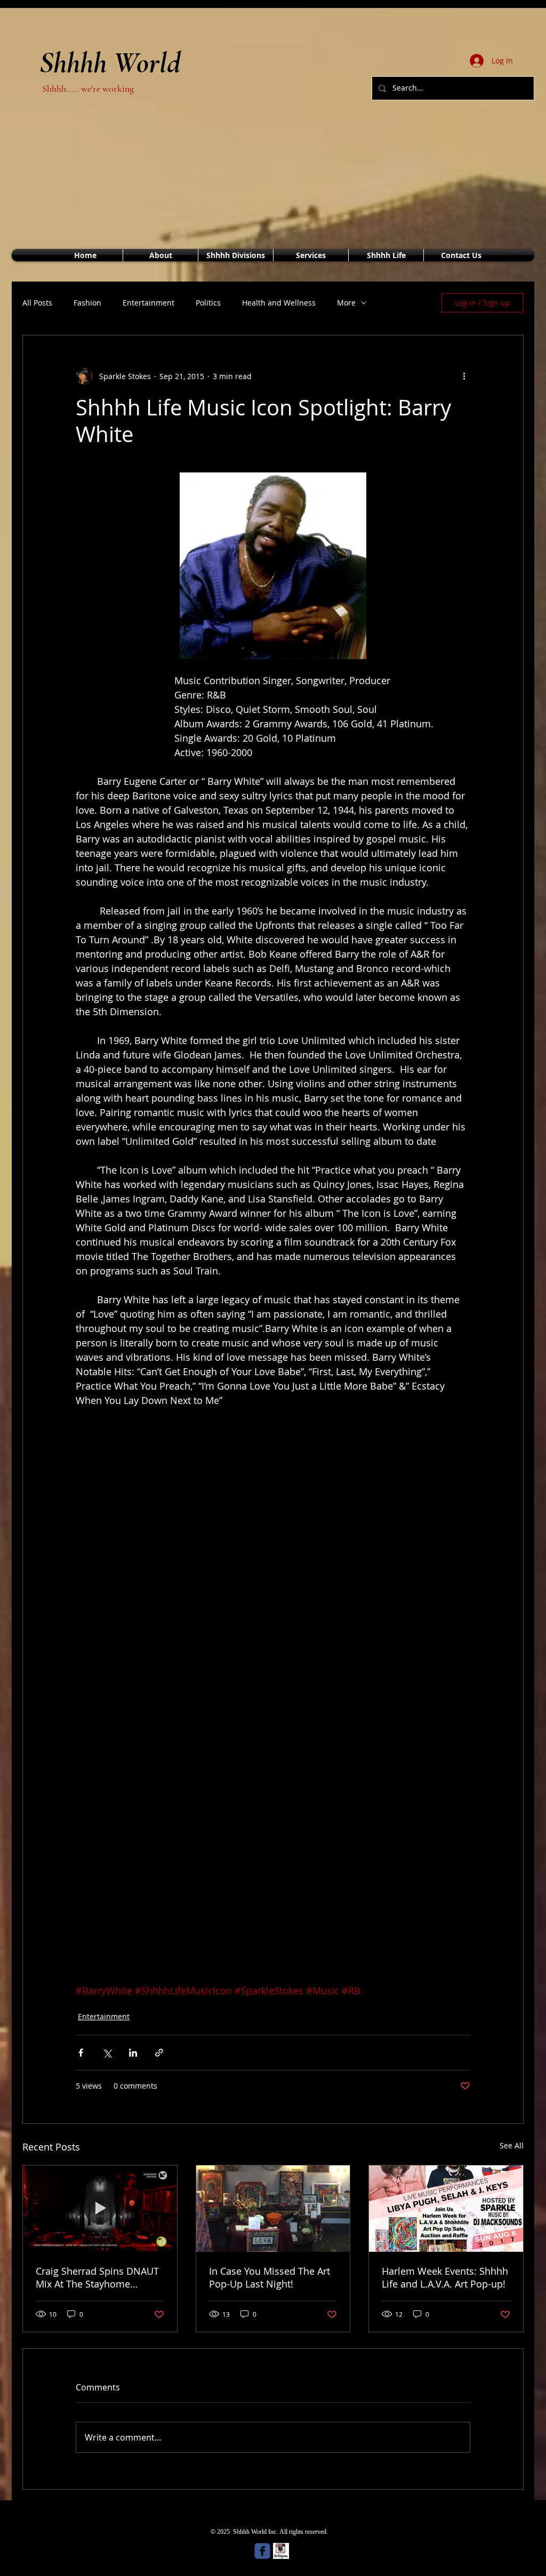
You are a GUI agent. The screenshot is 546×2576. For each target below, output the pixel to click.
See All (512, 2145)
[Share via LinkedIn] (133, 2053)
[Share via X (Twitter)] (107, 2053)
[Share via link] (159, 2053)
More (346, 303)
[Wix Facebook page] (262, 2551)
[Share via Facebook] (81, 2053)
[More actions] (464, 376)
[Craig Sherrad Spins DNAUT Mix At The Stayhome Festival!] (100, 2209)
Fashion (87, 303)
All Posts (37, 303)
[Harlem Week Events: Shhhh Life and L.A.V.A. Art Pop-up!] (446, 2209)
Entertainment (148, 303)
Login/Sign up (489, 37)
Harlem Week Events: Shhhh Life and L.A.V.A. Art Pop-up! (445, 2277)
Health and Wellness (279, 303)
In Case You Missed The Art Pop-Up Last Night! (270, 2277)
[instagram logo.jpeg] (281, 2551)
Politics (208, 303)
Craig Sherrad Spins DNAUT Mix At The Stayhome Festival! (97, 2277)
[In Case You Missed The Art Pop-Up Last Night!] (273, 2209)
